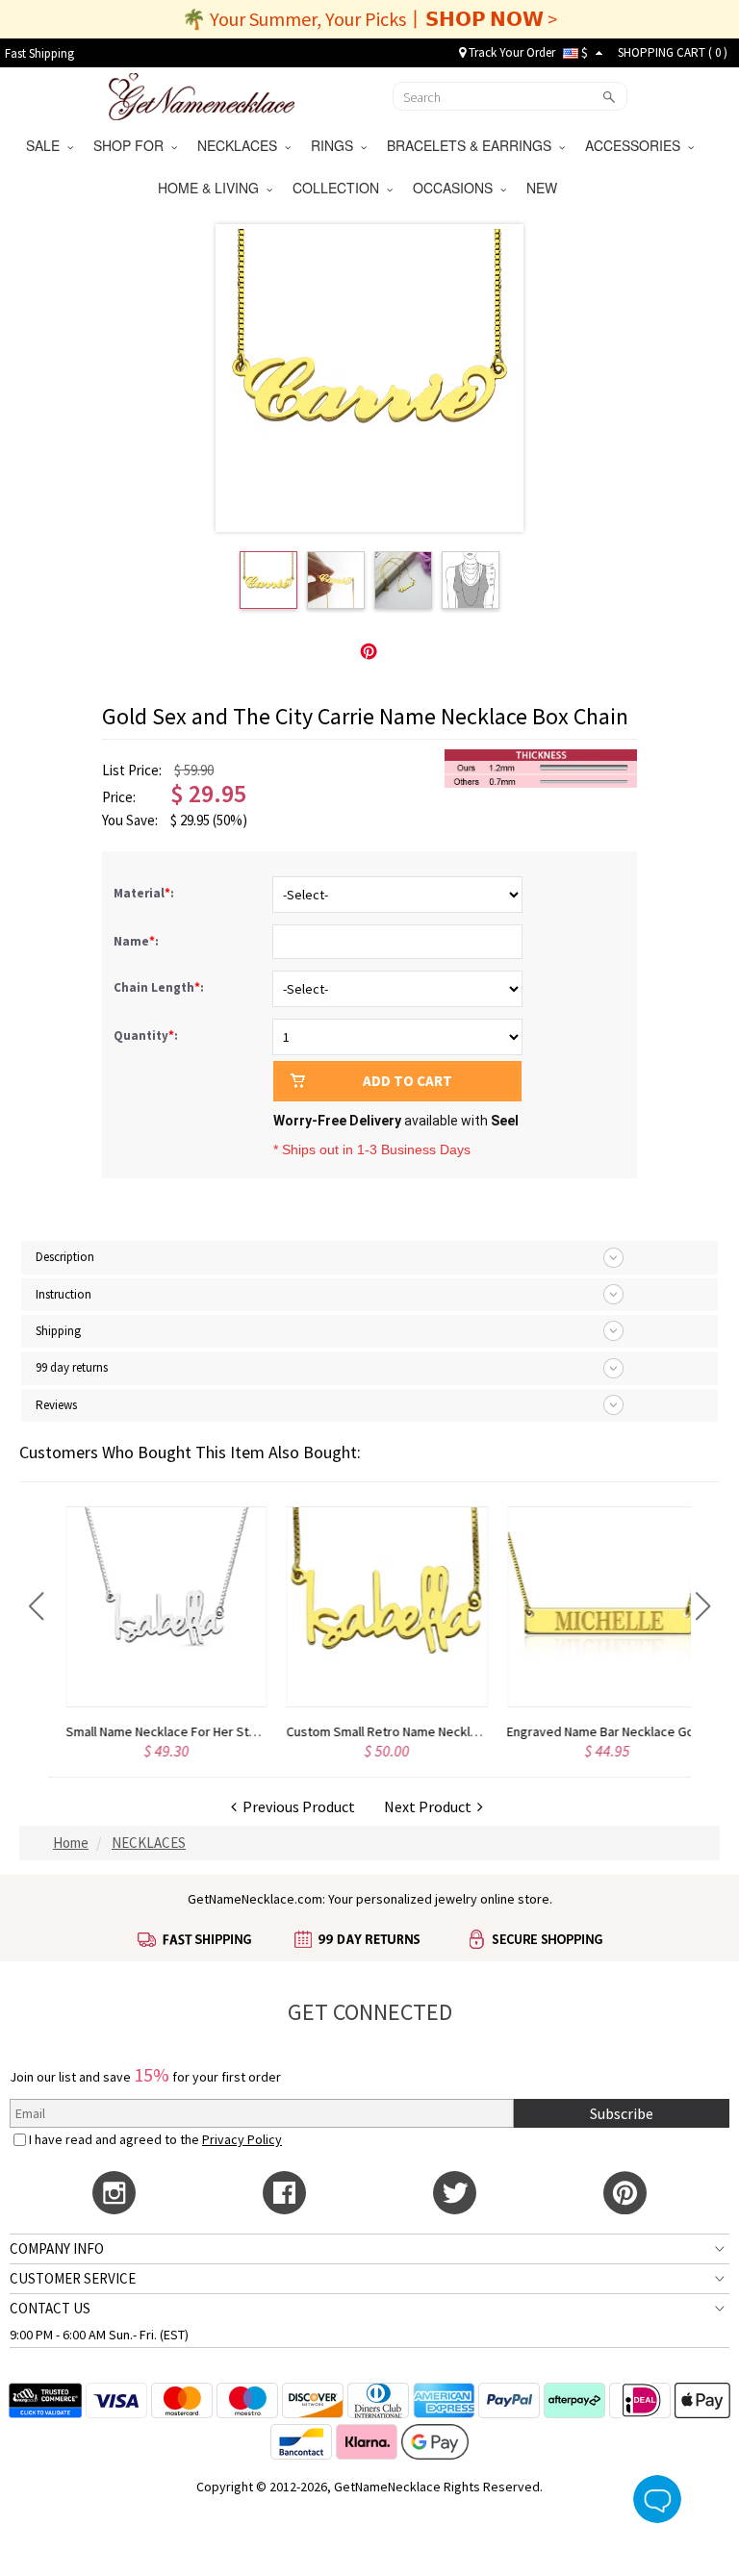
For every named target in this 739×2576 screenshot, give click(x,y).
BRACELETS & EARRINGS (473, 145)
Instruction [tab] (64, 1294)
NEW (544, 188)
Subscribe (622, 2113)
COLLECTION (340, 188)
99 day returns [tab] (72, 1367)
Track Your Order (510, 52)
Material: (145, 893)
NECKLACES (241, 145)
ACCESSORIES (637, 145)
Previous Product (296, 1806)
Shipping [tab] (58, 1331)
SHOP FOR (132, 145)
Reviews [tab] (56, 1405)
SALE (47, 145)
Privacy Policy (242, 2139)
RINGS (336, 145)
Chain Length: (160, 987)
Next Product (431, 1806)
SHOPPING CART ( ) (673, 52)
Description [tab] (65, 1257)
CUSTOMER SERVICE (73, 2278)
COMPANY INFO (57, 2248)
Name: (138, 941)
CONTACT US (50, 2308)
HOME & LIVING (212, 188)
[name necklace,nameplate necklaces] (202, 94)
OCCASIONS (457, 188)
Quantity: (146, 1035)
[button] (36, 1606)
